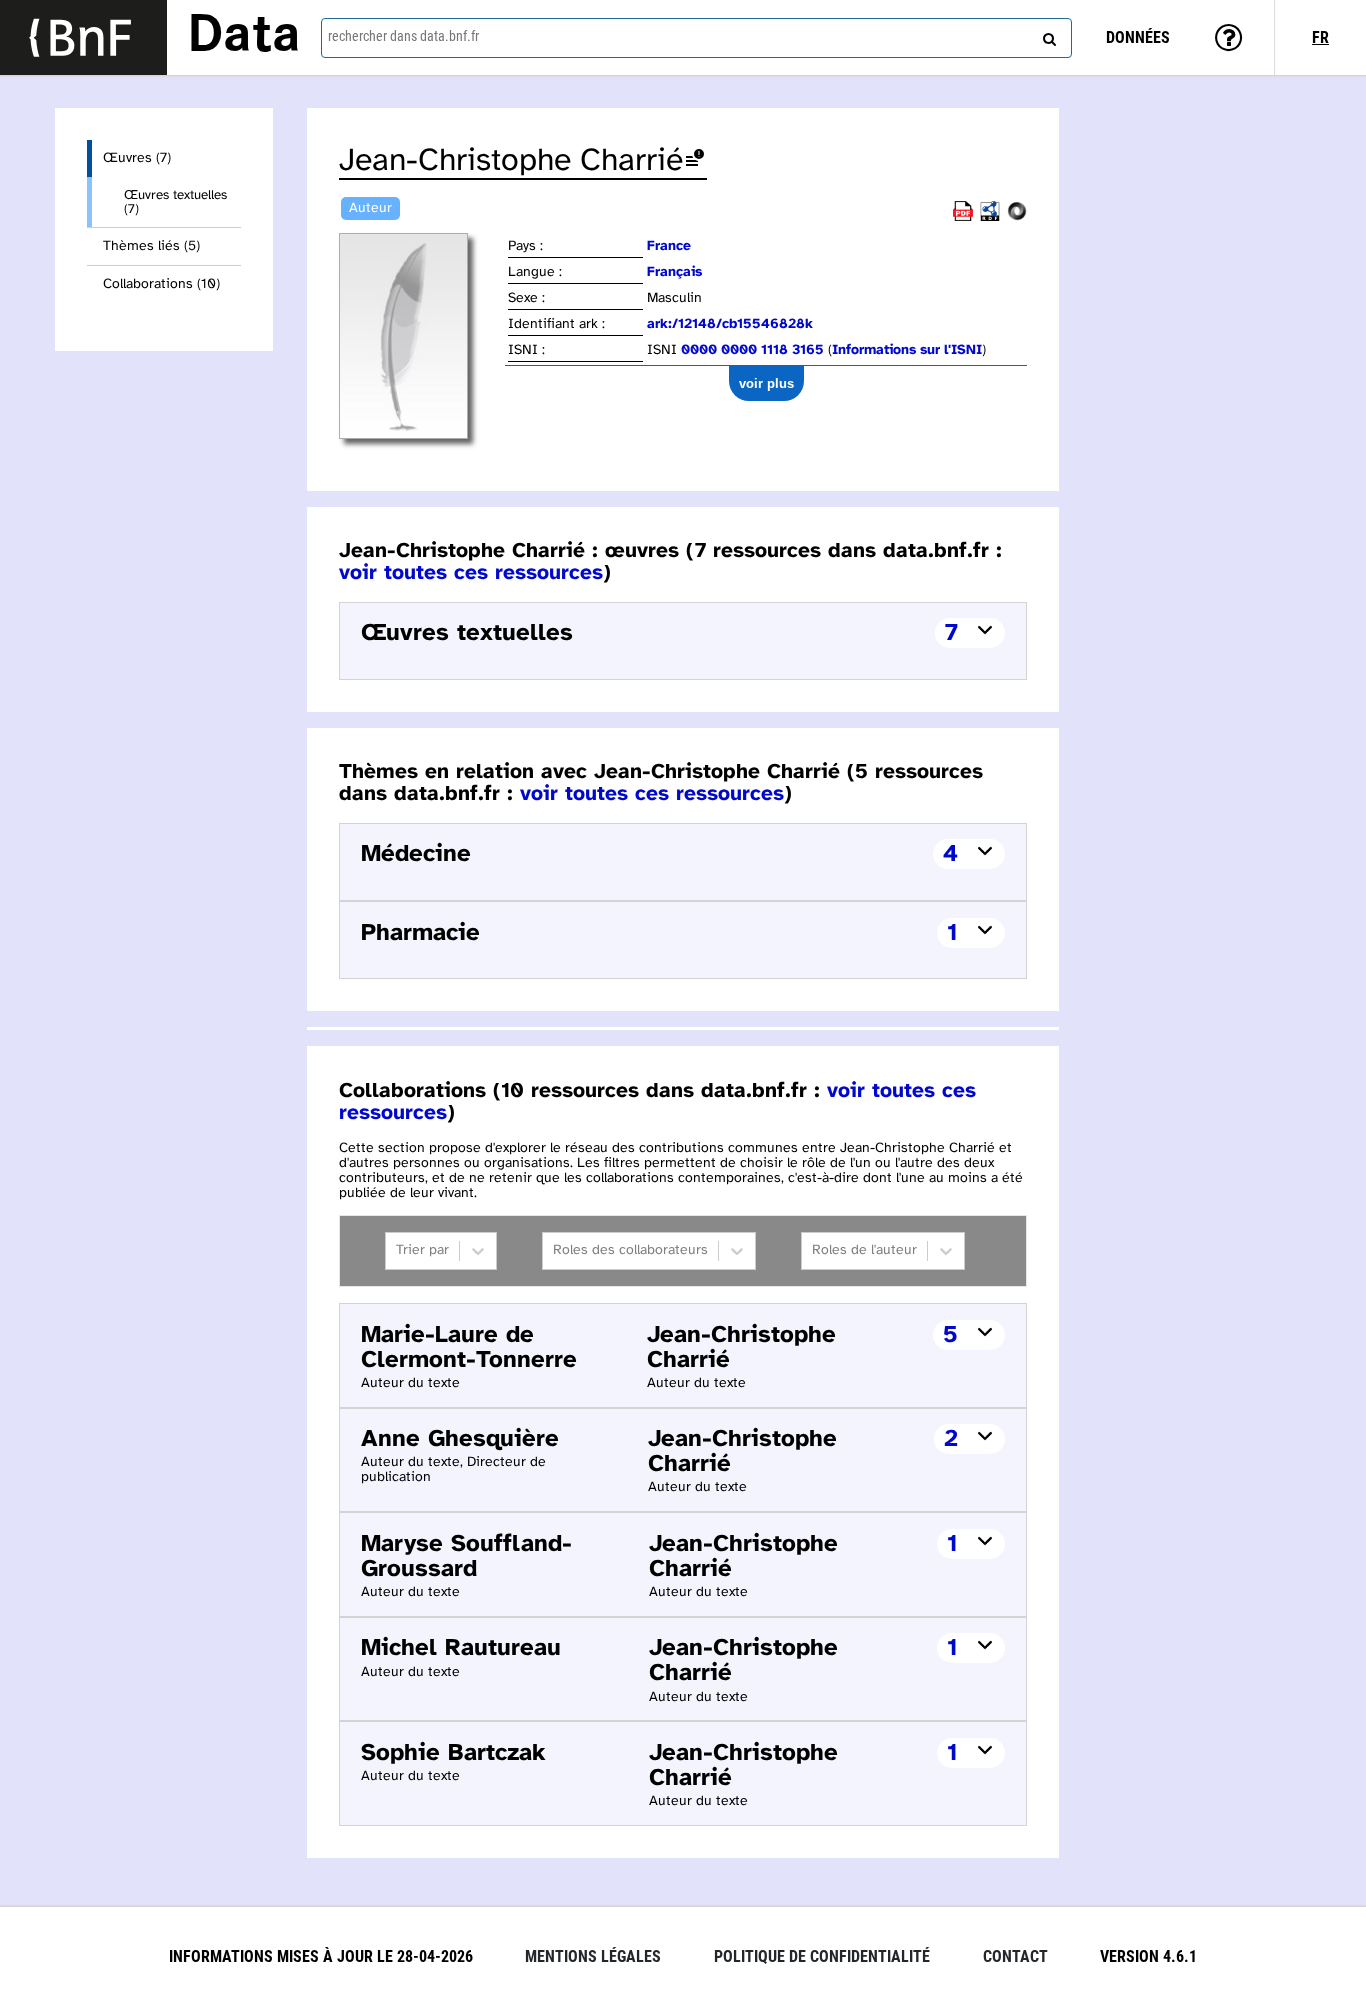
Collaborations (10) (161, 284)
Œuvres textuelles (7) (175, 202)
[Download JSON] (1017, 217)
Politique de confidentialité (822, 1956)
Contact (1015, 1956)
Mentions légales (593, 1956)
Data (244, 37)
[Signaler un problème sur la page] (695, 161)
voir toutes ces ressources (471, 573)
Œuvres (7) (137, 158)
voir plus (766, 383)
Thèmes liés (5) (151, 246)
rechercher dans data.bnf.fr (403, 36)
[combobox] (696, 38)
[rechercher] (1047, 35)
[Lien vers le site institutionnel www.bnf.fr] (83, 37)
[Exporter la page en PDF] (963, 217)
